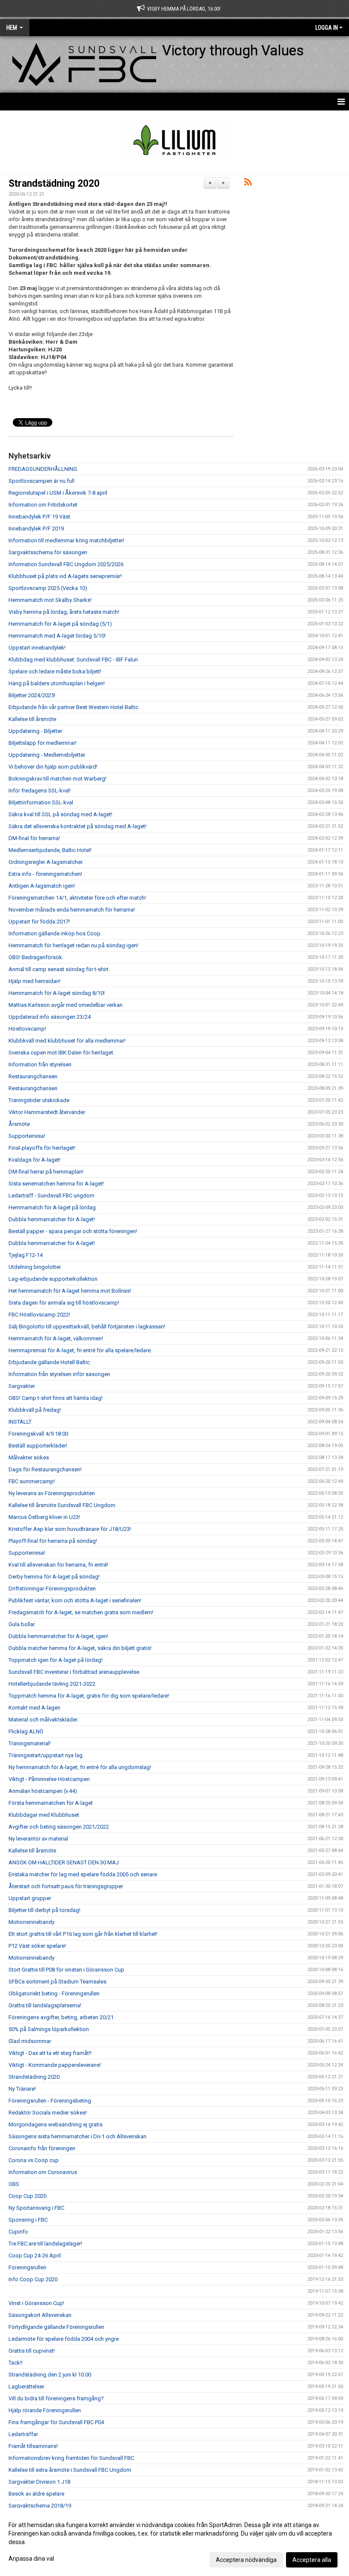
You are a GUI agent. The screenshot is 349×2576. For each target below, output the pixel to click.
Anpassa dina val (31, 2559)
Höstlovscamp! (27, 1029)
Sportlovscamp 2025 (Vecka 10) (48, 588)
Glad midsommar (30, 2041)
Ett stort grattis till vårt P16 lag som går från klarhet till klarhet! (83, 1934)
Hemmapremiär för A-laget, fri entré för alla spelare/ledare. (80, 1350)
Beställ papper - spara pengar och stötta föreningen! (73, 1231)
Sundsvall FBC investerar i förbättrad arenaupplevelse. (74, 1672)
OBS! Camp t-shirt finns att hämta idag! (56, 1398)
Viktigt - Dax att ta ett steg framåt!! (50, 2053)
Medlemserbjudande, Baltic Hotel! (50, 850)
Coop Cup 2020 (27, 2196)
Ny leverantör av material (38, 1839)
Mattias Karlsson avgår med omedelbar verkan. (66, 1005)
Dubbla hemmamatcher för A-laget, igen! (58, 1636)
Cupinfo (18, 2232)
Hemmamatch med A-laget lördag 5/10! (57, 636)
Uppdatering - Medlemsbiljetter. (47, 755)
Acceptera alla (312, 2560)
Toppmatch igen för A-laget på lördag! (56, 1660)
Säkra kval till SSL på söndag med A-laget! (60, 814)
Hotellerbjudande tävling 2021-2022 (52, 1684)
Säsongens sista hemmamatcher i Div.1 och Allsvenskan (77, 2136)
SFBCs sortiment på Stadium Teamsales (57, 1982)
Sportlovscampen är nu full (41, 481)
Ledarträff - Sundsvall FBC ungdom (51, 1195)
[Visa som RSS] (248, 184)
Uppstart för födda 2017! (39, 922)
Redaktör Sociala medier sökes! (48, 2113)
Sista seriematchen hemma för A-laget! (56, 1184)
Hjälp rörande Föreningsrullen (45, 2410)
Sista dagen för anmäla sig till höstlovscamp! (64, 1303)
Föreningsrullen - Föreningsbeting (50, 2101)
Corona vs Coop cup (34, 2160)
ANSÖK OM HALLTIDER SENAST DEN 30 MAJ (64, 1862)
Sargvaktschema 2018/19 (40, 2506)
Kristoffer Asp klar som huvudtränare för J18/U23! (70, 1529)
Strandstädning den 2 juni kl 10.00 (50, 2375)
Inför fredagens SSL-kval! (40, 791)
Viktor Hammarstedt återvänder (47, 1112)
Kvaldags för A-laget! (34, 1160)
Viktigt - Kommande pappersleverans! (55, 2065)
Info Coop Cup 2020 (33, 2279)
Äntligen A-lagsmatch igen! (42, 886)
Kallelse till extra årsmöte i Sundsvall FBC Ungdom (70, 2470)
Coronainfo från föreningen (42, 2148)
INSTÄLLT (20, 1422)
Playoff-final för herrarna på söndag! (53, 1541)
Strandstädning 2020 (54, 184)
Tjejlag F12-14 (26, 1255)
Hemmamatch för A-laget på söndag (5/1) (60, 624)
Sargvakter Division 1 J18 (39, 2482)
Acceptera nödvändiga (246, 2560)
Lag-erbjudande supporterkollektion (53, 1279)
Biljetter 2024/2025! (32, 695)
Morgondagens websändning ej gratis (56, 2124)
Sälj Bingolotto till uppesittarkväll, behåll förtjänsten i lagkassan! (87, 1326)
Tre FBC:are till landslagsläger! (45, 2244)
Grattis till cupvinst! (32, 2351)
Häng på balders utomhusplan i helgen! (57, 683)
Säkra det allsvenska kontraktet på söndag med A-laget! (77, 826)
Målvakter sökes (29, 1458)
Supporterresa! (27, 1136)
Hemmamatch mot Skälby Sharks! (50, 600)
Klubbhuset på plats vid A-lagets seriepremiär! (65, 576)
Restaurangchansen (33, 1076)
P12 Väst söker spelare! (37, 1946)
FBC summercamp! (32, 1481)
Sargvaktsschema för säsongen (48, 552)
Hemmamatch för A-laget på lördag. (53, 1207)
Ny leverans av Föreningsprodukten (52, 1493)
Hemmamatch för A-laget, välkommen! (56, 1338)
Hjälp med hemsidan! (34, 981)
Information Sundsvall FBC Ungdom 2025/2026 (66, 564)
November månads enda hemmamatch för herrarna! (72, 910)
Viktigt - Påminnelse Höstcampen (49, 1779)
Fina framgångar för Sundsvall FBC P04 (56, 2422)
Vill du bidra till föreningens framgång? (56, 2398)
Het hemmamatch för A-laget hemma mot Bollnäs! (70, 1291)
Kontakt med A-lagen (34, 1708)
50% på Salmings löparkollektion (49, 2029)
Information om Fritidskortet (43, 505)
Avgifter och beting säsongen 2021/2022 (59, 1827)
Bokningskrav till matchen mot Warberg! (57, 779)
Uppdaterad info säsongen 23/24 (50, 1017)
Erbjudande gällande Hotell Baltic (49, 1362)
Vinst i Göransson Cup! (36, 2303)
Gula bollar (22, 1624)
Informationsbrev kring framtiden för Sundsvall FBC (71, 2458)
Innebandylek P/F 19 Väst (39, 517)
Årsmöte (19, 1124)
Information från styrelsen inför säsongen (59, 1374)
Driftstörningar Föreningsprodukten (52, 1589)
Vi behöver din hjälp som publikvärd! (53, 767)
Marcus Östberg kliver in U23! (44, 1517)
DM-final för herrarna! (34, 838)
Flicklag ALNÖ (26, 1731)
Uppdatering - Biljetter (35, 731)
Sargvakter (22, 1386)
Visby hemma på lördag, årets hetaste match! (64, 612)
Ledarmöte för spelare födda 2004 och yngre (64, 2339)
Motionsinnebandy (31, 1922)
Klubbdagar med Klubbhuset (44, 1815)
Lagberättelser (26, 2387)
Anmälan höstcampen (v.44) (43, 1791)
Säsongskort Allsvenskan (40, 2315)
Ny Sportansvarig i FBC (36, 2208)
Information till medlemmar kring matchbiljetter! (66, 540)
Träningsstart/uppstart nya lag (46, 1755)
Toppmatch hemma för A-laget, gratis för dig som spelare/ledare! (89, 1696)
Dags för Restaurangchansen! (45, 1469)
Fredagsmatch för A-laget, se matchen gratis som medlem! (81, 1612)
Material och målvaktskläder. (43, 1720)
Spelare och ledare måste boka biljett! (55, 671)
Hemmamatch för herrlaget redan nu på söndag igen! (73, 945)
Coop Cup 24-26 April (35, 2255)
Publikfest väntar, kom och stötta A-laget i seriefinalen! (75, 1600)
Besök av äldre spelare (36, 2494)
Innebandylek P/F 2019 (36, 529)
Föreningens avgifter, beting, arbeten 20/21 (61, 2017)
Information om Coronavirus (43, 2172)
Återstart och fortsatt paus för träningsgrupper (66, 1886)
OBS (14, 2184)
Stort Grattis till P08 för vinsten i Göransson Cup (66, 1970)
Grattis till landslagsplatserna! (45, 2005)
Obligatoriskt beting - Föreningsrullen (54, 1993)
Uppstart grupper (30, 1898)
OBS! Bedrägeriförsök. (36, 957)
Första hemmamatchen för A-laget (51, 1803)
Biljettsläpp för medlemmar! (43, 743)
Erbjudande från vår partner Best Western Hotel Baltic (73, 707)
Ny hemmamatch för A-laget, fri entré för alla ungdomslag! (80, 1767)
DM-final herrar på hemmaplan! (46, 1172)
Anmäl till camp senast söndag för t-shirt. (59, 969)
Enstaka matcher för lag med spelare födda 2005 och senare (83, 1874)
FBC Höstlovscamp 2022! (39, 1315)
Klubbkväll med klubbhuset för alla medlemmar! (67, 1041)
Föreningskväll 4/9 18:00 (38, 1434)
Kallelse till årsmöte (32, 719)
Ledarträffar (23, 2434)
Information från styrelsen (40, 1064)
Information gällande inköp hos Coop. (55, 933)
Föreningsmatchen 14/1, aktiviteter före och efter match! (77, 898)
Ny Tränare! (22, 2089)
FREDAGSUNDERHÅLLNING (43, 469)
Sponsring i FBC (28, 2220)
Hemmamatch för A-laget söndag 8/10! (57, 993)
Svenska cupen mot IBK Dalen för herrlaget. (62, 1053)
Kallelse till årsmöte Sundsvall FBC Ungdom (62, 1505)
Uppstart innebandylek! (37, 648)
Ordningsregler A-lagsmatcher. (46, 862)
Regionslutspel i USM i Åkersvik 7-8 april (58, 493)
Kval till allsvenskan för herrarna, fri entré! (58, 1565)
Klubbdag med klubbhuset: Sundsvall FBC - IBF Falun (73, 660)
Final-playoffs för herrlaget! (42, 1148)
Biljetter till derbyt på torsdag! (44, 1910)
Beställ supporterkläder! (38, 1446)
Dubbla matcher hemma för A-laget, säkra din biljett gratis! (80, 1648)
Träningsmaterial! (30, 1743)
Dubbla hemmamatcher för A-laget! (52, 1219)
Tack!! (16, 2363)
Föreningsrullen (27, 2267)
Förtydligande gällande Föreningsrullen (56, 2327)
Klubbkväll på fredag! (35, 1410)
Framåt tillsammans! (33, 2446)
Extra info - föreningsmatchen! (45, 874)
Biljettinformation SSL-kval (41, 802)
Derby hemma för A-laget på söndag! (54, 1577)
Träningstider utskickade (39, 1100)
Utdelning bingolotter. (35, 1267)
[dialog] (174, 2542)
